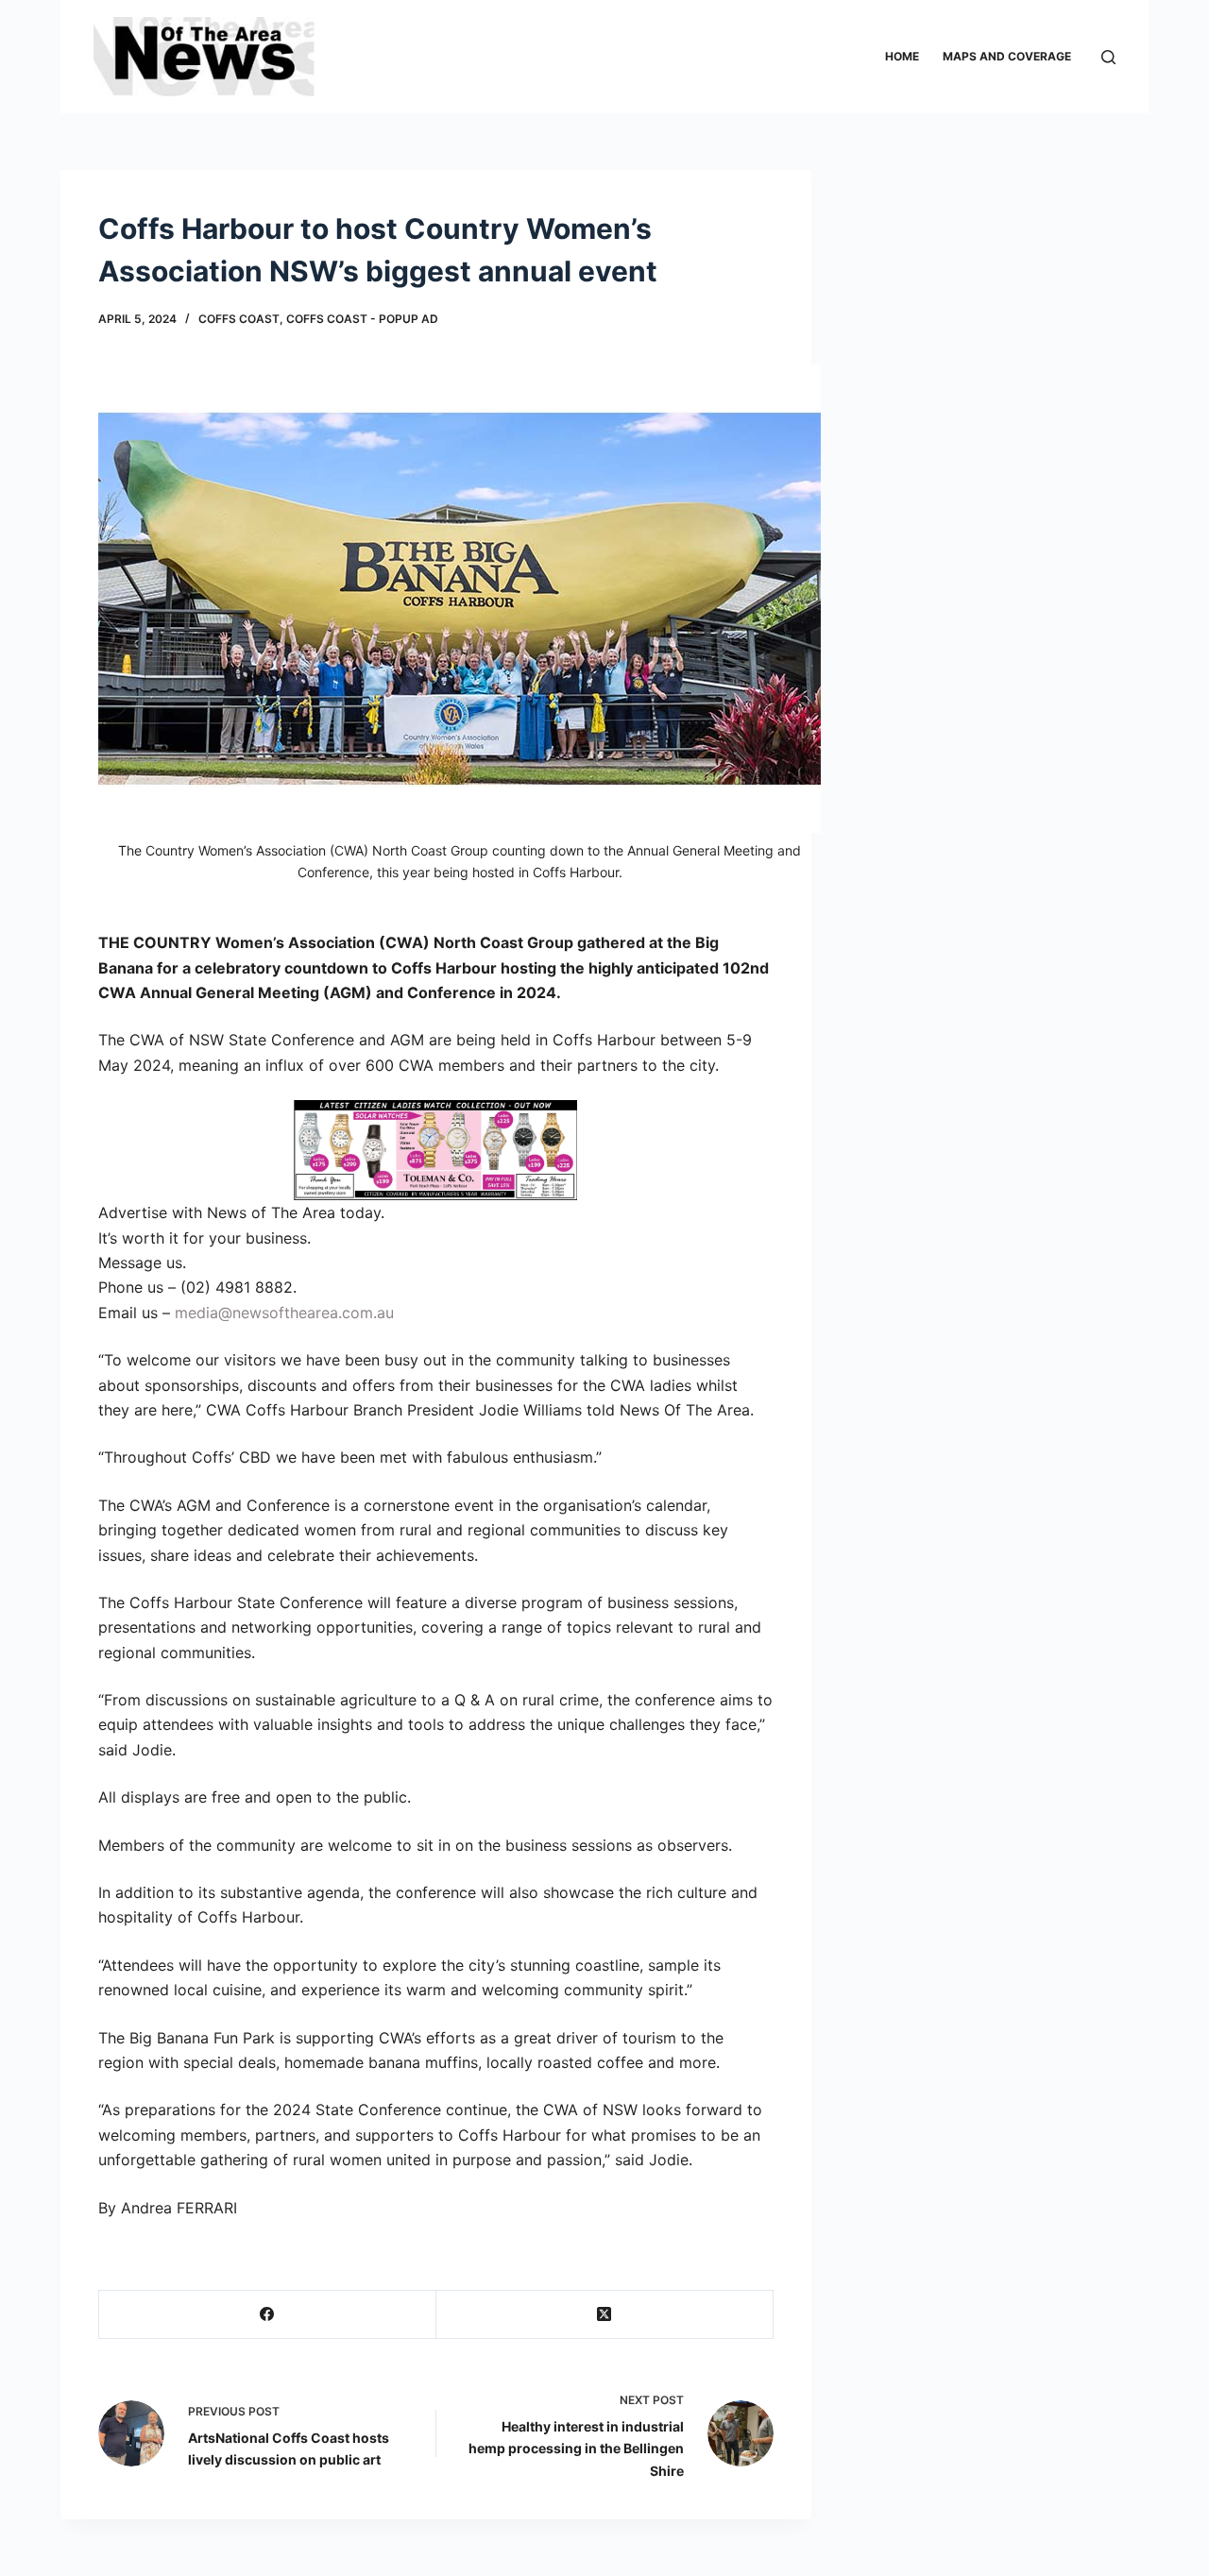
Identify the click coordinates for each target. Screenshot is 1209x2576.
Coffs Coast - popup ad (362, 319)
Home (902, 56)
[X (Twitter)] (605, 2315)
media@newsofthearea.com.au (284, 1313)
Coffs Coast (239, 319)
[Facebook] (268, 2315)
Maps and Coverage (1007, 56)
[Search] (1108, 57)
